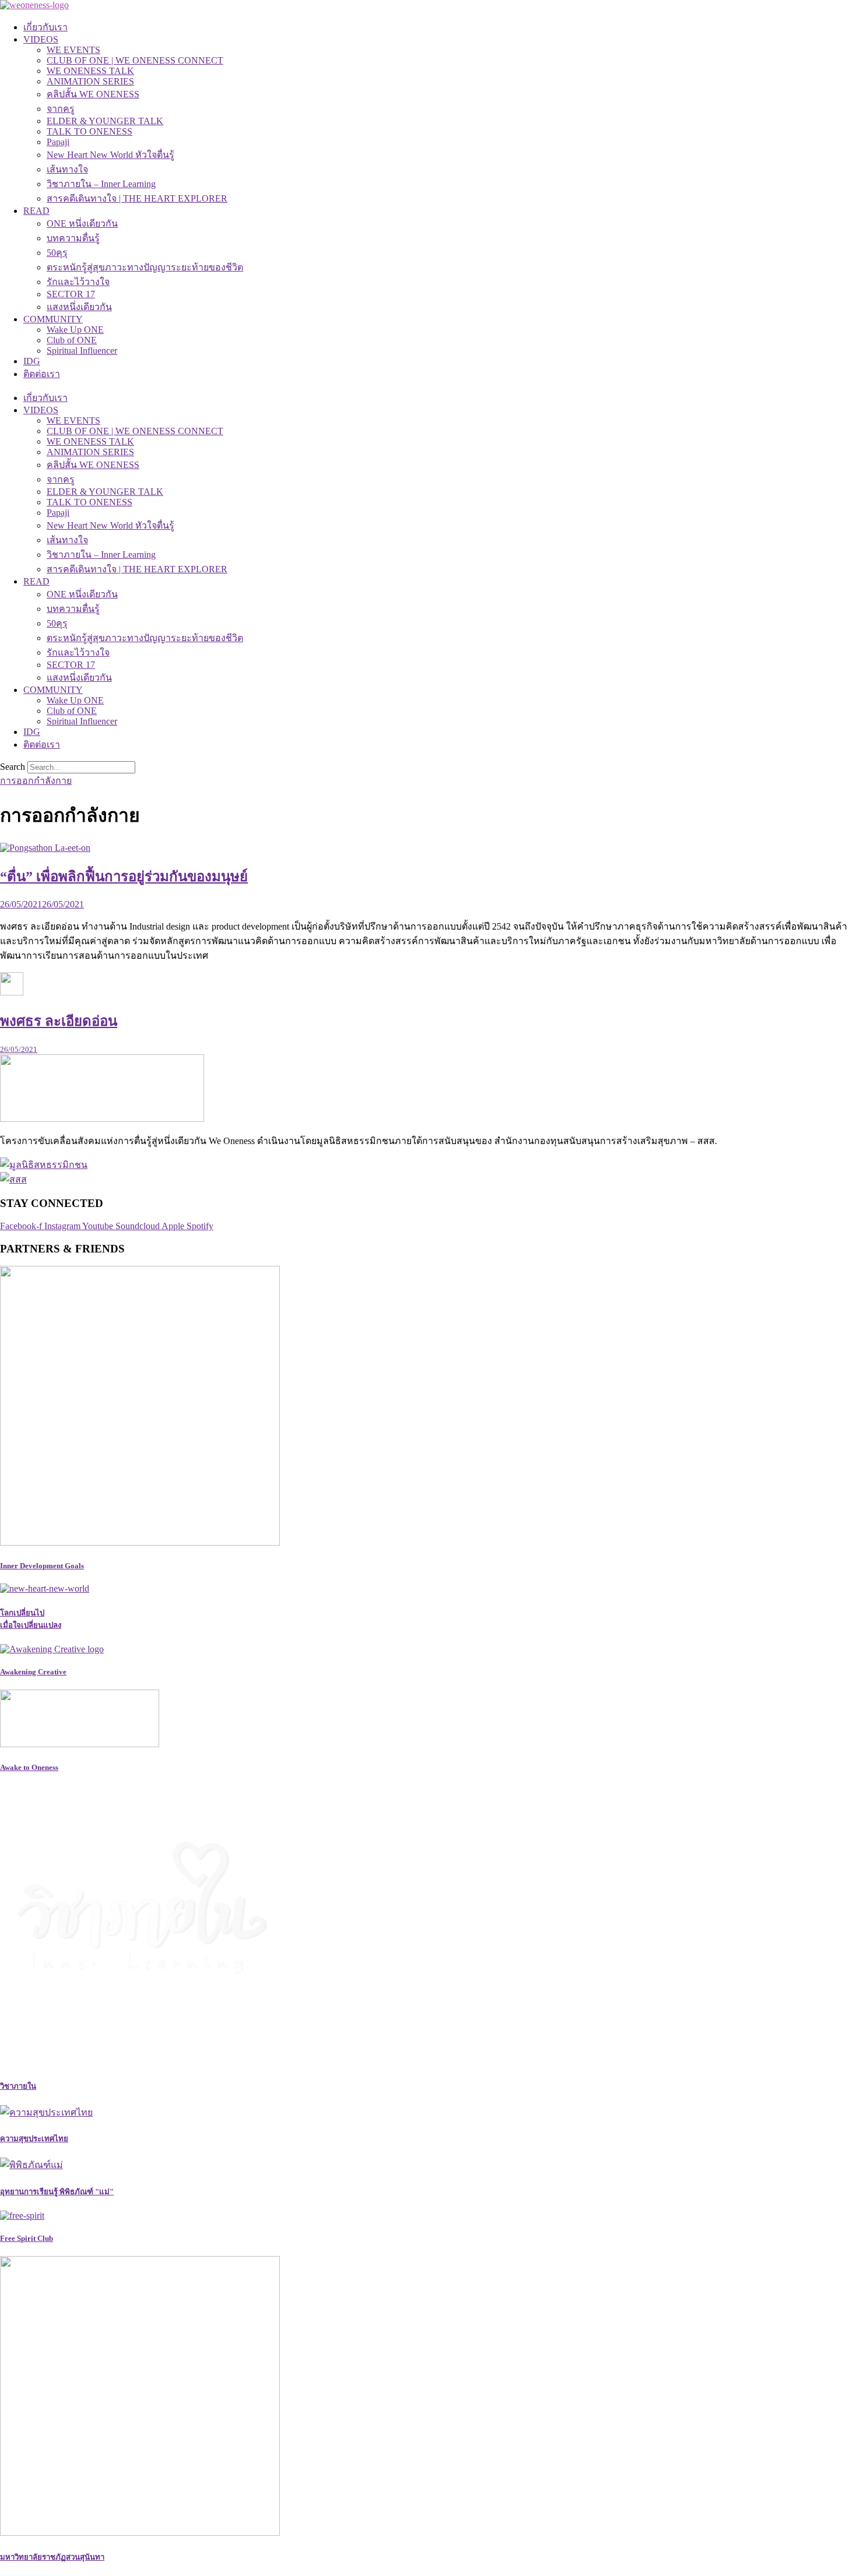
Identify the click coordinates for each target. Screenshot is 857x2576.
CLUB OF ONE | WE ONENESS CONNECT (135, 60)
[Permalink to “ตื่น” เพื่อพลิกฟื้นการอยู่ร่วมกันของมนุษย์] (45, 848)
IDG (32, 361)
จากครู (61, 109)
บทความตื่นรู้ (73, 238)
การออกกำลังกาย (36, 781)
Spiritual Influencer (82, 351)
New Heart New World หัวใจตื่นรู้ (110, 155)
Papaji (58, 142)
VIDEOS (41, 39)
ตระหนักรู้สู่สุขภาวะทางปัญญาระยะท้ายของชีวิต (145, 267)
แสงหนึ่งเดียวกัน (79, 307)
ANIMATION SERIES (90, 81)
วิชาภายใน (18, 2086)
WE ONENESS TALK (90, 71)
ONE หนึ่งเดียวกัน (82, 224)
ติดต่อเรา (42, 374)
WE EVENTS (73, 50)
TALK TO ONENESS (89, 131)
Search (13, 767)
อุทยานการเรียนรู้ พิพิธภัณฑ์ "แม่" (57, 2192)
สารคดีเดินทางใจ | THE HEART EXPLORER (137, 198)
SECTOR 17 (71, 294)
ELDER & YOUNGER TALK (105, 121)
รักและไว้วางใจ (78, 282)
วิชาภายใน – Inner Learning (101, 184)
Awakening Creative (33, 1672)
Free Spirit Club (27, 2238)
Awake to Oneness (29, 1767)
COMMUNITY (53, 319)
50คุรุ (57, 253)
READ (36, 211)
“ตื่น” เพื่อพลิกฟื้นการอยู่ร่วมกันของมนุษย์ (124, 877)
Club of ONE (72, 340)
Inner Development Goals (42, 1566)
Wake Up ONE (75, 330)
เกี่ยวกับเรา (45, 27)
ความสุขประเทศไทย (34, 2139)
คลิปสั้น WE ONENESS (93, 94)
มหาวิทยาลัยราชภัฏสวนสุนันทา (52, 2557)
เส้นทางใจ (67, 169)
